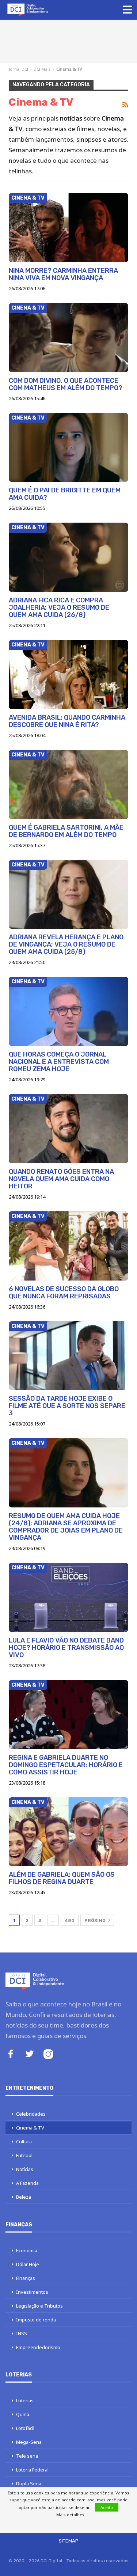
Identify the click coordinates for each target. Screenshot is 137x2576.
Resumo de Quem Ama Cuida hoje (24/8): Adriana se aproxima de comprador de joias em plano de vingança (66, 1527)
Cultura (24, 2142)
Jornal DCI (18, 69)
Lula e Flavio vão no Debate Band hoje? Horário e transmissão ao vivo (66, 1648)
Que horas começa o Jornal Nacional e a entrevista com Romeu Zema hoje (59, 1062)
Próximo (96, 1920)
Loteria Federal (32, 2470)
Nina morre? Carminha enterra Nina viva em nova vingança (63, 274)
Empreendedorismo (38, 2347)
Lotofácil (25, 2428)
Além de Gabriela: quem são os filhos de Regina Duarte (62, 1878)
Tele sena (27, 2456)
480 (70, 1920)
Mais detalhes (70, 2515)
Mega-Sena (29, 2442)
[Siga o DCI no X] (30, 2055)
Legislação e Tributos (39, 2306)
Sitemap (69, 2541)
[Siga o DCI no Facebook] (11, 2055)
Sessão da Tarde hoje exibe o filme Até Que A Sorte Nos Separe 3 (67, 1406)
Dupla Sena (29, 2483)
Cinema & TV (28, 198)
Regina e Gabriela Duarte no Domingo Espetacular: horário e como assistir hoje (66, 1765)
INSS (22, 2333)
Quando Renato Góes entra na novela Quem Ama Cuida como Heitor (61, 1179)
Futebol (24, 2155)
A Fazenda (27, 2183)
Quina (23, 2414)
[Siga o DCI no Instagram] (48, 2055)
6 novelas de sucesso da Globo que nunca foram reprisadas (64, 1293)
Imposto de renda (36, 2320)
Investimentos (32, 2292)
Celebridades (31, 2114)
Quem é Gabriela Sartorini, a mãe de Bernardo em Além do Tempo (66, 831)
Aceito (107, 2507)
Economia (27, 2250)
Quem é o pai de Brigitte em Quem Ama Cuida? (65, 494)
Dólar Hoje (28, 2264)
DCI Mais (42, 69)
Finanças (26, 2278)
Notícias (25, 2169)
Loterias (25, 2400)
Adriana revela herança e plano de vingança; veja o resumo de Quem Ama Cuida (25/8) (66, 944)
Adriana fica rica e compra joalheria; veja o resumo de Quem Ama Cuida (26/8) (59, 607)
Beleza (24, 2197)
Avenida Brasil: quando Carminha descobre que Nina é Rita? (67, 721)
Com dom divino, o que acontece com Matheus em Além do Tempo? (66, 384)
